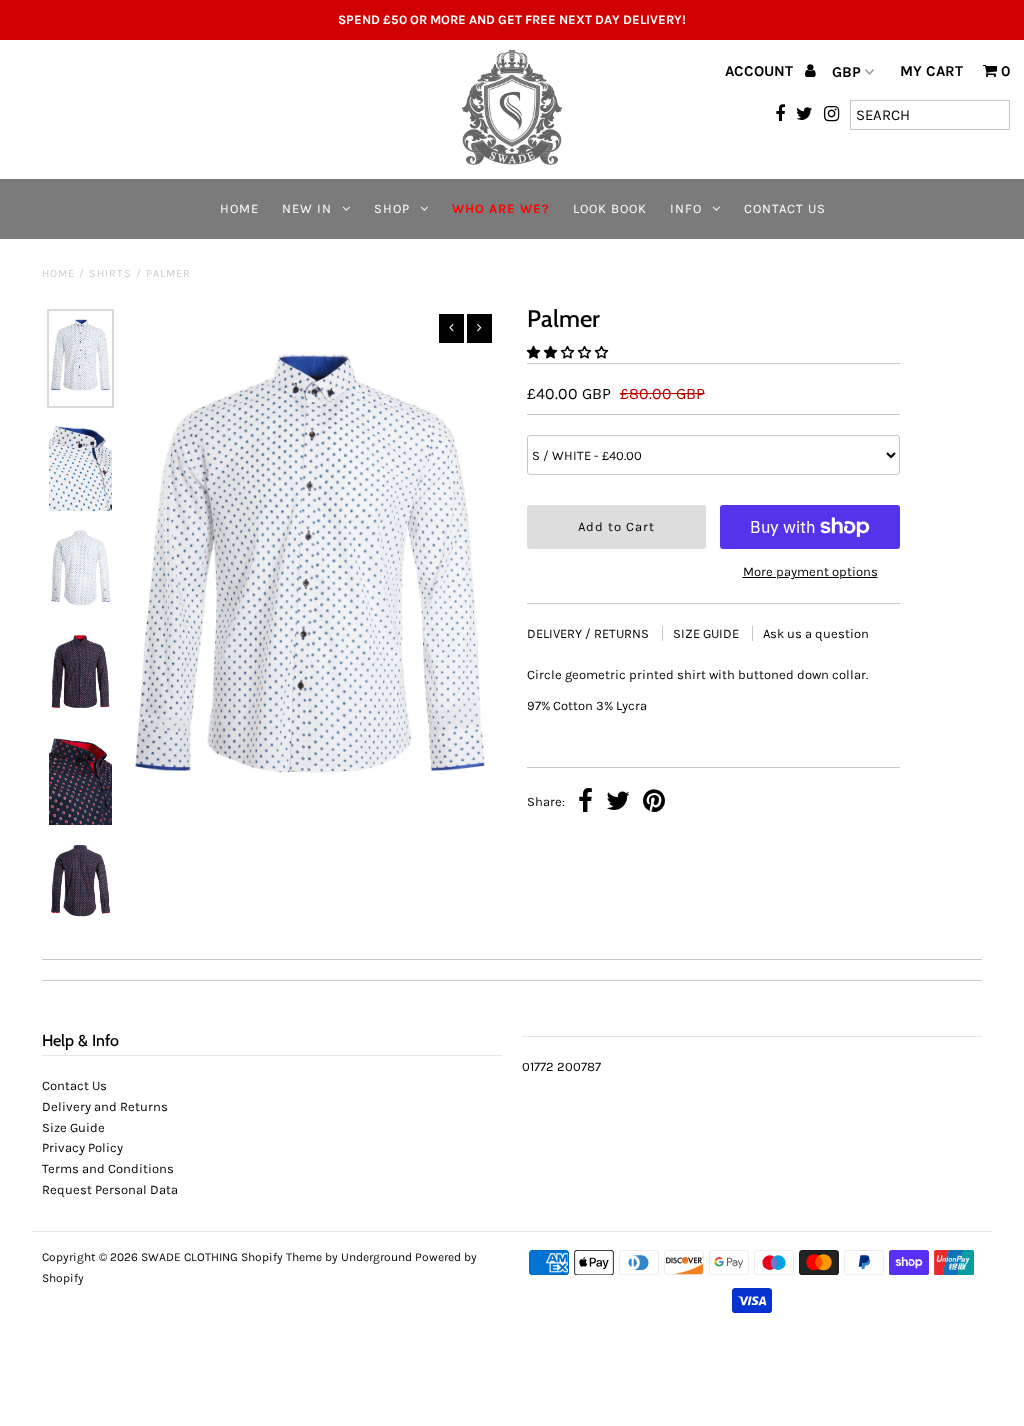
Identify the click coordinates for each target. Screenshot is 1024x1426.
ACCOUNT (761, 71)
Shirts (110, 273)
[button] (569, 352)
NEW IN (307, 208)
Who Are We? (501, 208)
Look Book (610, 208)
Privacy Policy (82, 1147)
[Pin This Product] (654, 803)
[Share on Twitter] (618, 803)
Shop (392, 208)
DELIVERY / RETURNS (589, 633)
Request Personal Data (110, 1189)
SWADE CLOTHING (189, 1257)
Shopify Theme (281, 1257)
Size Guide (73, 1127)
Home (239, 208)
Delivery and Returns (105, 1106)
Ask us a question (816, 633)
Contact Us (785, 208)
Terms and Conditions (108, 1168)
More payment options (810, 571)
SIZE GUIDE (707, 633)
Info (686, 208)
